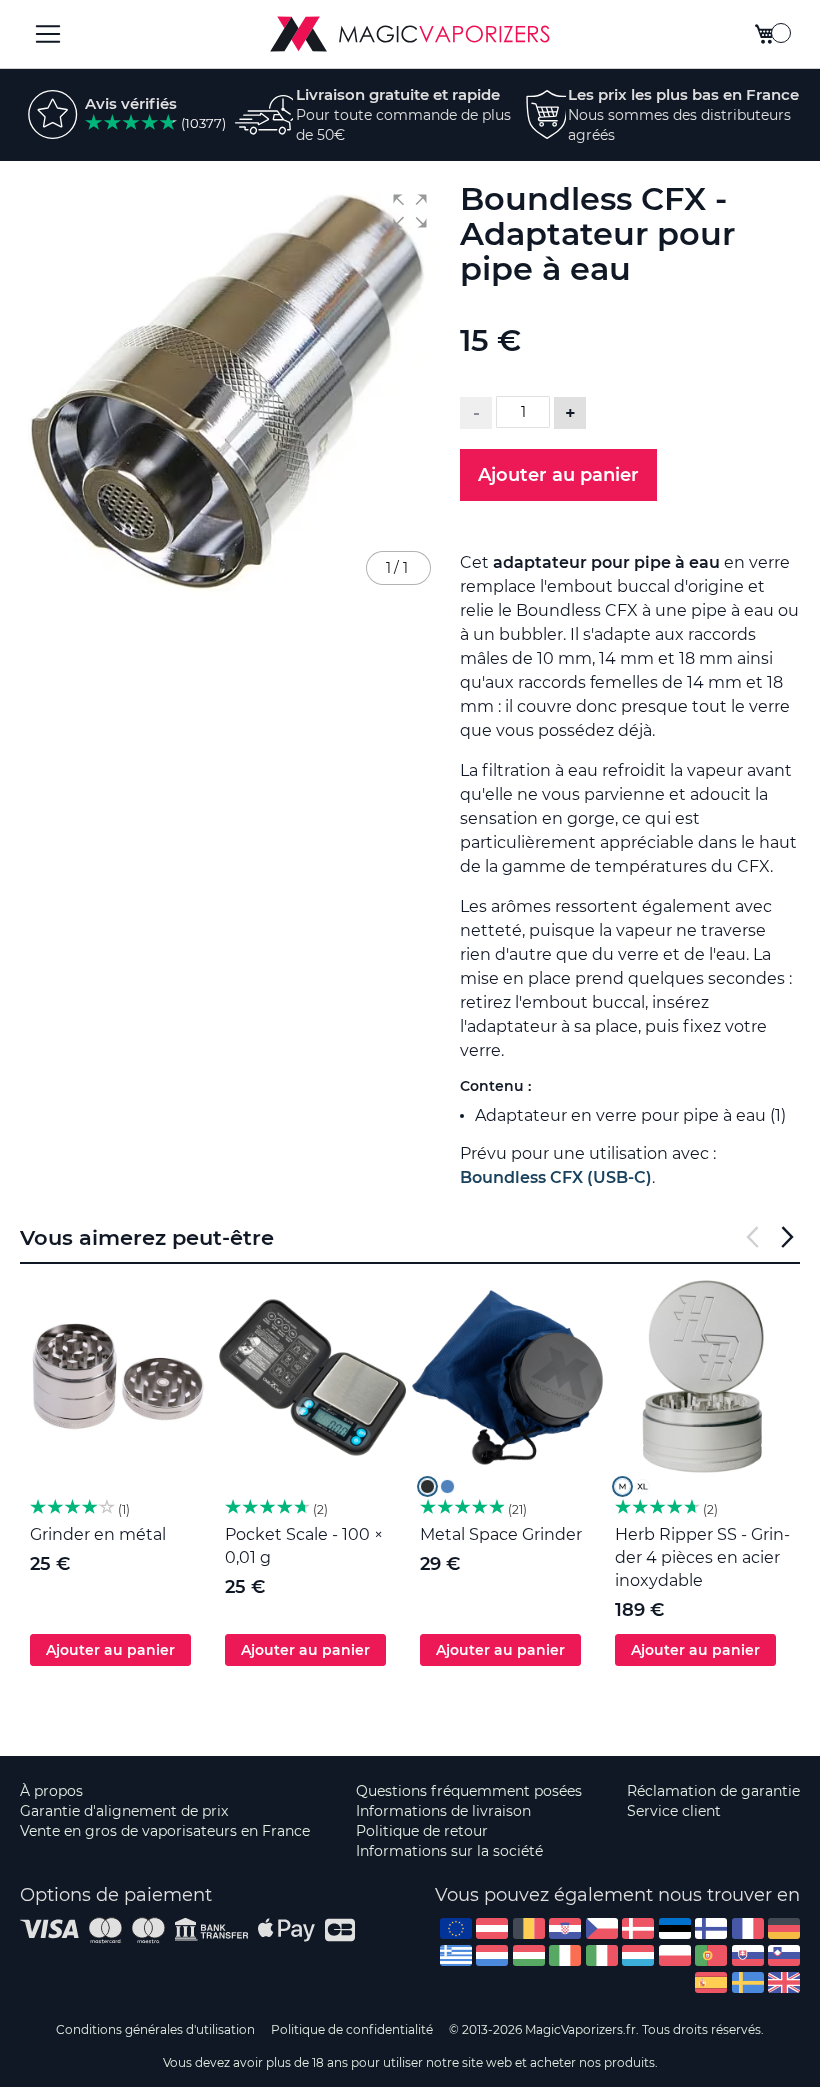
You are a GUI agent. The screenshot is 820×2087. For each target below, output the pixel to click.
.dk (638, 1928)
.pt (711, 1955)
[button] (410, 211)
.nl (492, 1955)
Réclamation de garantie (713, 1791)
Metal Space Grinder (501, 1534)
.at (492, 1928)
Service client (674, 1811)
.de (784, 1928)
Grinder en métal (98, 1534)
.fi (711, 1928)
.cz (602, 1928)
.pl (675, 1955)
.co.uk (784, 1982)
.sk (748, 1955)
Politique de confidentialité (352, 2029)
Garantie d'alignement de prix (124, 1811)
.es (711, 1982)
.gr (456, 1955)
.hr (565, 1928)
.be (529, 1928)
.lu (638, 1955)
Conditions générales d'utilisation (155, 2029)
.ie (565, 1955)
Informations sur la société (449, 1851)
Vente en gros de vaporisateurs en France (165, 1831)
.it (602, 1955)
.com (456, 1928)
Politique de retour (422, 1831)
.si (784, 1955)
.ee (675, 1928)
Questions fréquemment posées (469, 1791)
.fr (748, 1928)
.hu (529, 1955)
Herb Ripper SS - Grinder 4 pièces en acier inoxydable (702, 1557)
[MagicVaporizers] (410, 34)
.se (748, 1982)
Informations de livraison (443, 1811)
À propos (51, 1791)
